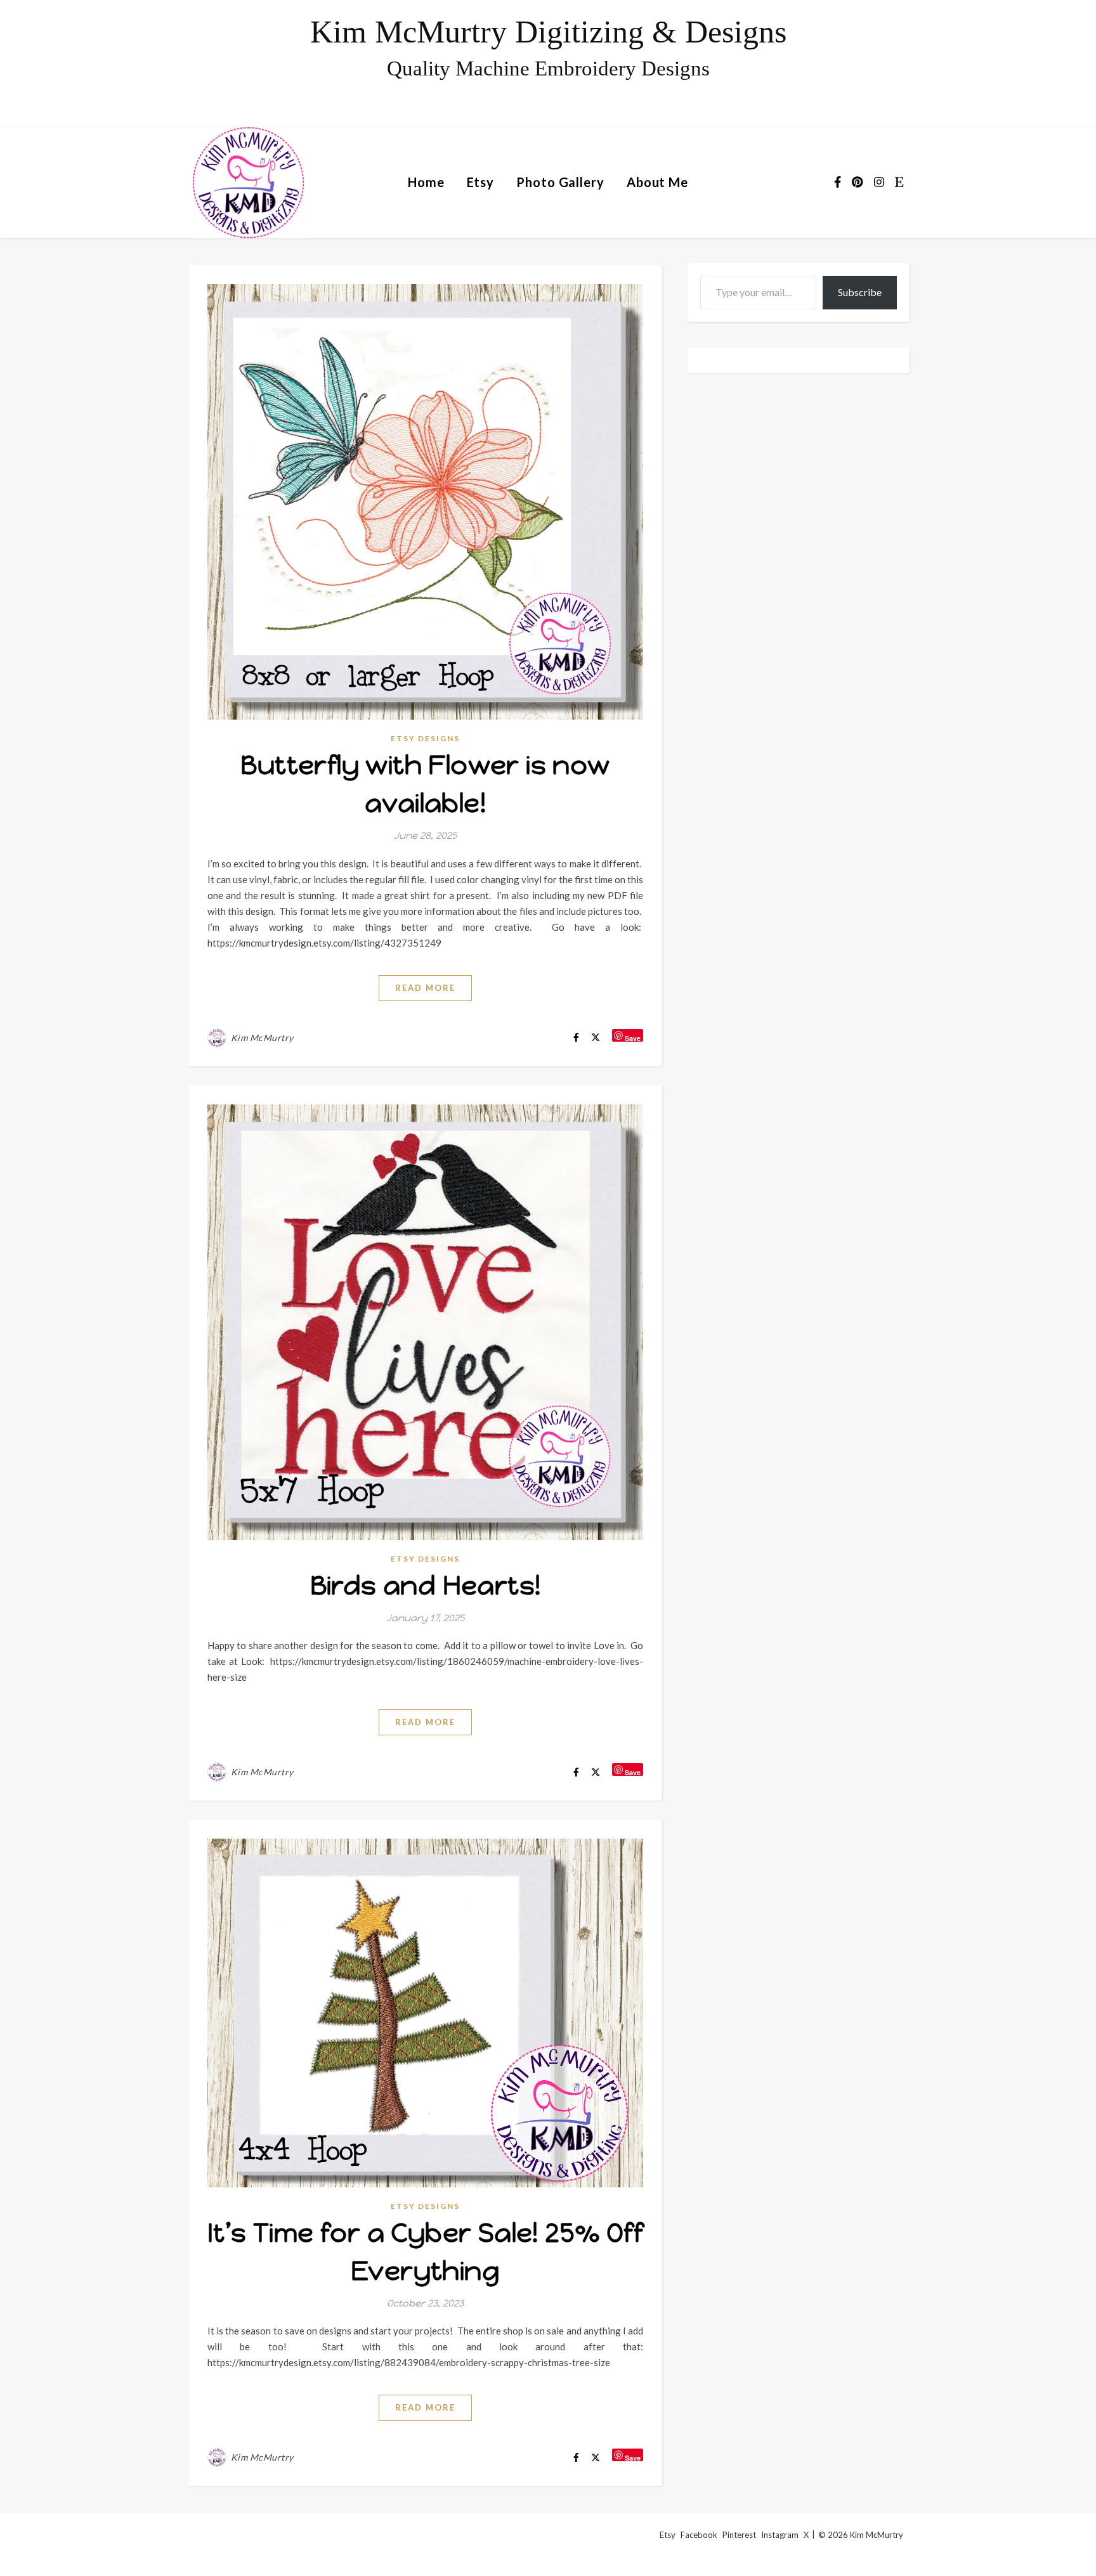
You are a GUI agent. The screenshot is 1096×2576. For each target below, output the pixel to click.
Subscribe (860, 292)
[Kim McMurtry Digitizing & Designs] (548, 63)
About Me (657, 182)
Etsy (481, 182)
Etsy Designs (425, 738)
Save (633, 1038)
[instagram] (880, 182)
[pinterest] (858, 182)
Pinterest (739, 2535)
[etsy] (899, 182)
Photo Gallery (560, 182)
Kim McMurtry (262, 1038)
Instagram (780, 2535)
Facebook (699, 2535)
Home (426, 182)
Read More (425, 988)
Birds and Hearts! (426, 1585)
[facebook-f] (838, 182)
